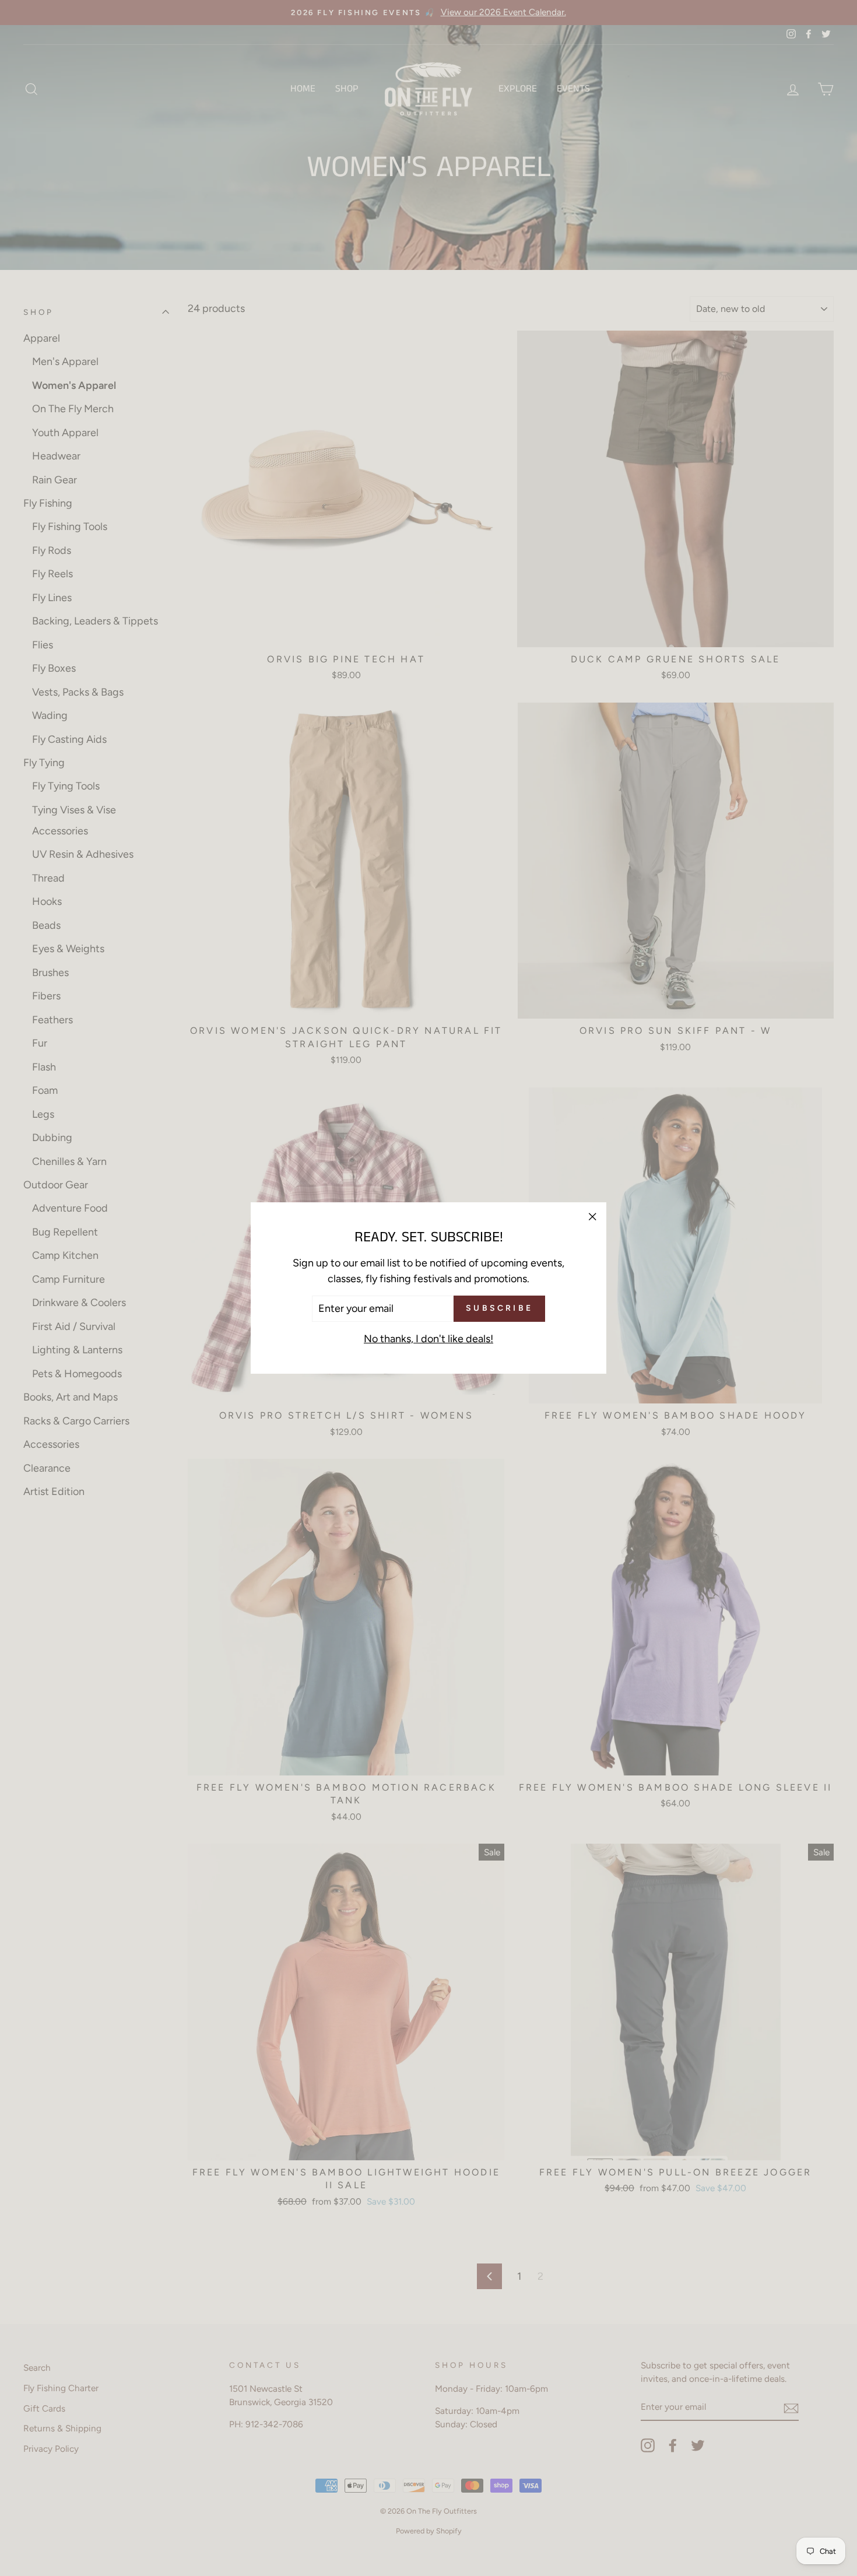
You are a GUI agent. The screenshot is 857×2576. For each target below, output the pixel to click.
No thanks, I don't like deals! (428, 1339)
